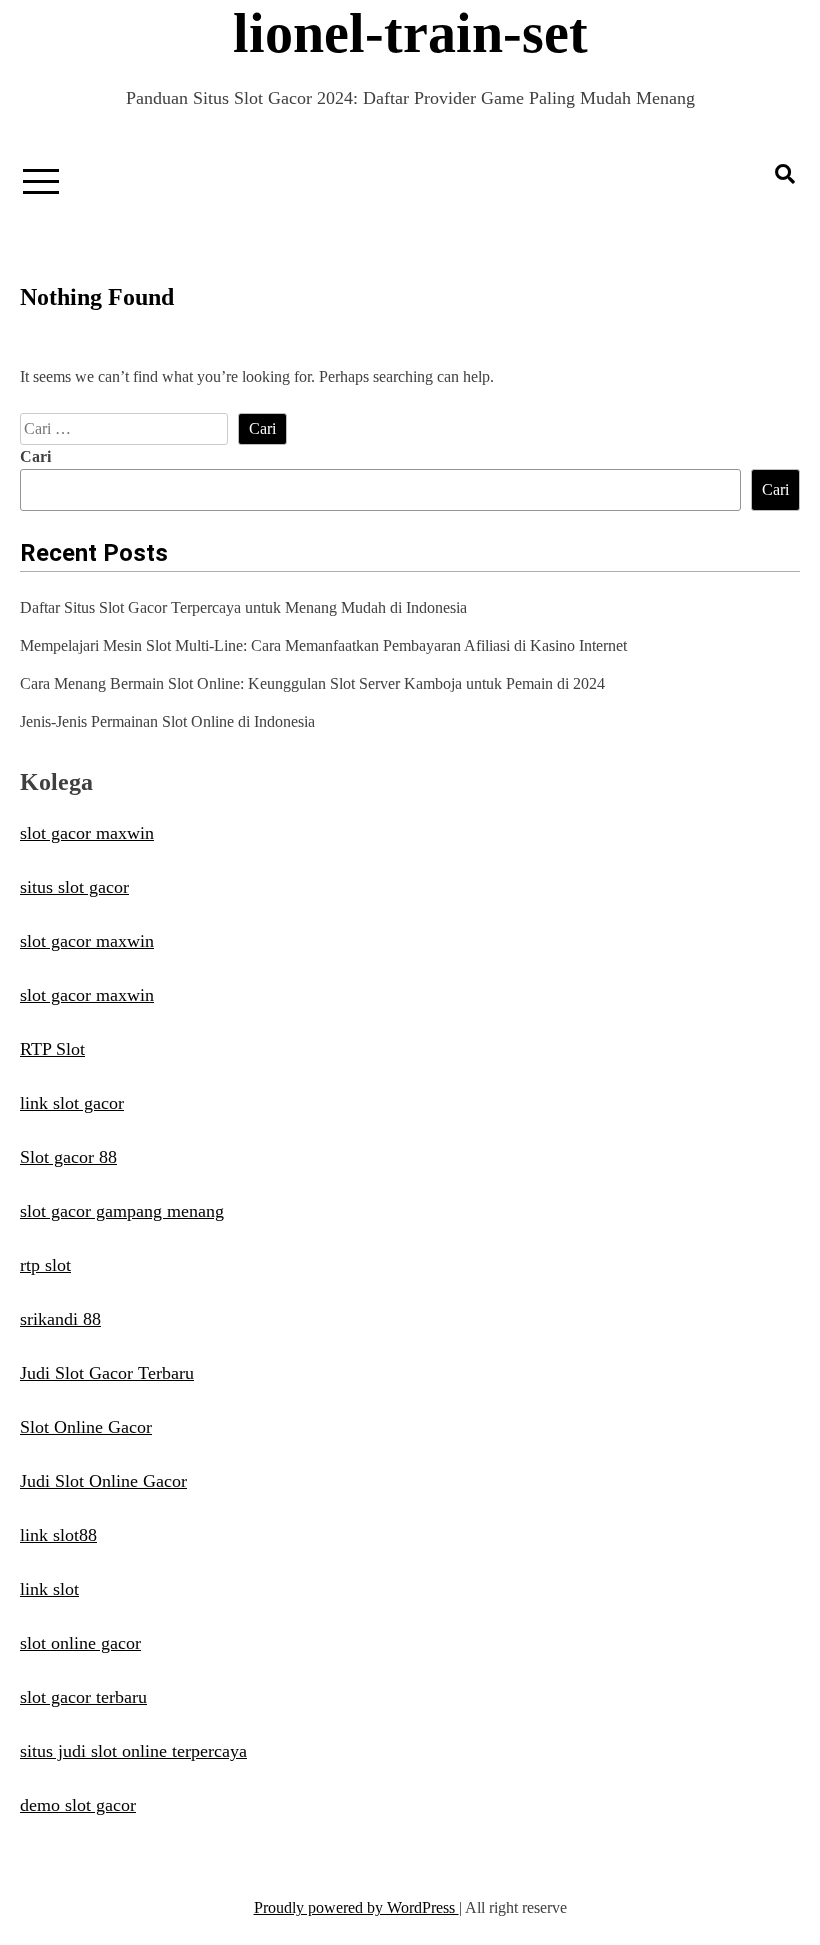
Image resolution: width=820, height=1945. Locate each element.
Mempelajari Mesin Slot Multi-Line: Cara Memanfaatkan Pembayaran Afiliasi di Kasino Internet (323, 645)
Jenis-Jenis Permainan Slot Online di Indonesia (167, 721)
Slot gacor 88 (68, 1157)
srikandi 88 (60, 1319)
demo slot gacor (78, 1805)
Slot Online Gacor (86, 1427)
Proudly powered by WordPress (356, 1907)
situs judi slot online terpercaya (133, 1751)
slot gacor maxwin (87, 833)
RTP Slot (52, 1049)
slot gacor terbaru (83, 1697)
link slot (49, 1589)
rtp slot (45, 1265)
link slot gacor (72, 1103)
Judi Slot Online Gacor (103, 1481)
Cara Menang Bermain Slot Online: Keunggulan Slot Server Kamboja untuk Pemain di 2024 (312, 683)
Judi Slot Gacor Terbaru (107, 1373)
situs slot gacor (74, 887)
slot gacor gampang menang (122, 1211)
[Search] (785, 174)
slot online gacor (80, 1643)
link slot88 (58, 1535)
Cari (35, 456)
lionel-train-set (410, 33)
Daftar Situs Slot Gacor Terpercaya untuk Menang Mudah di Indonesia (243, 607)
